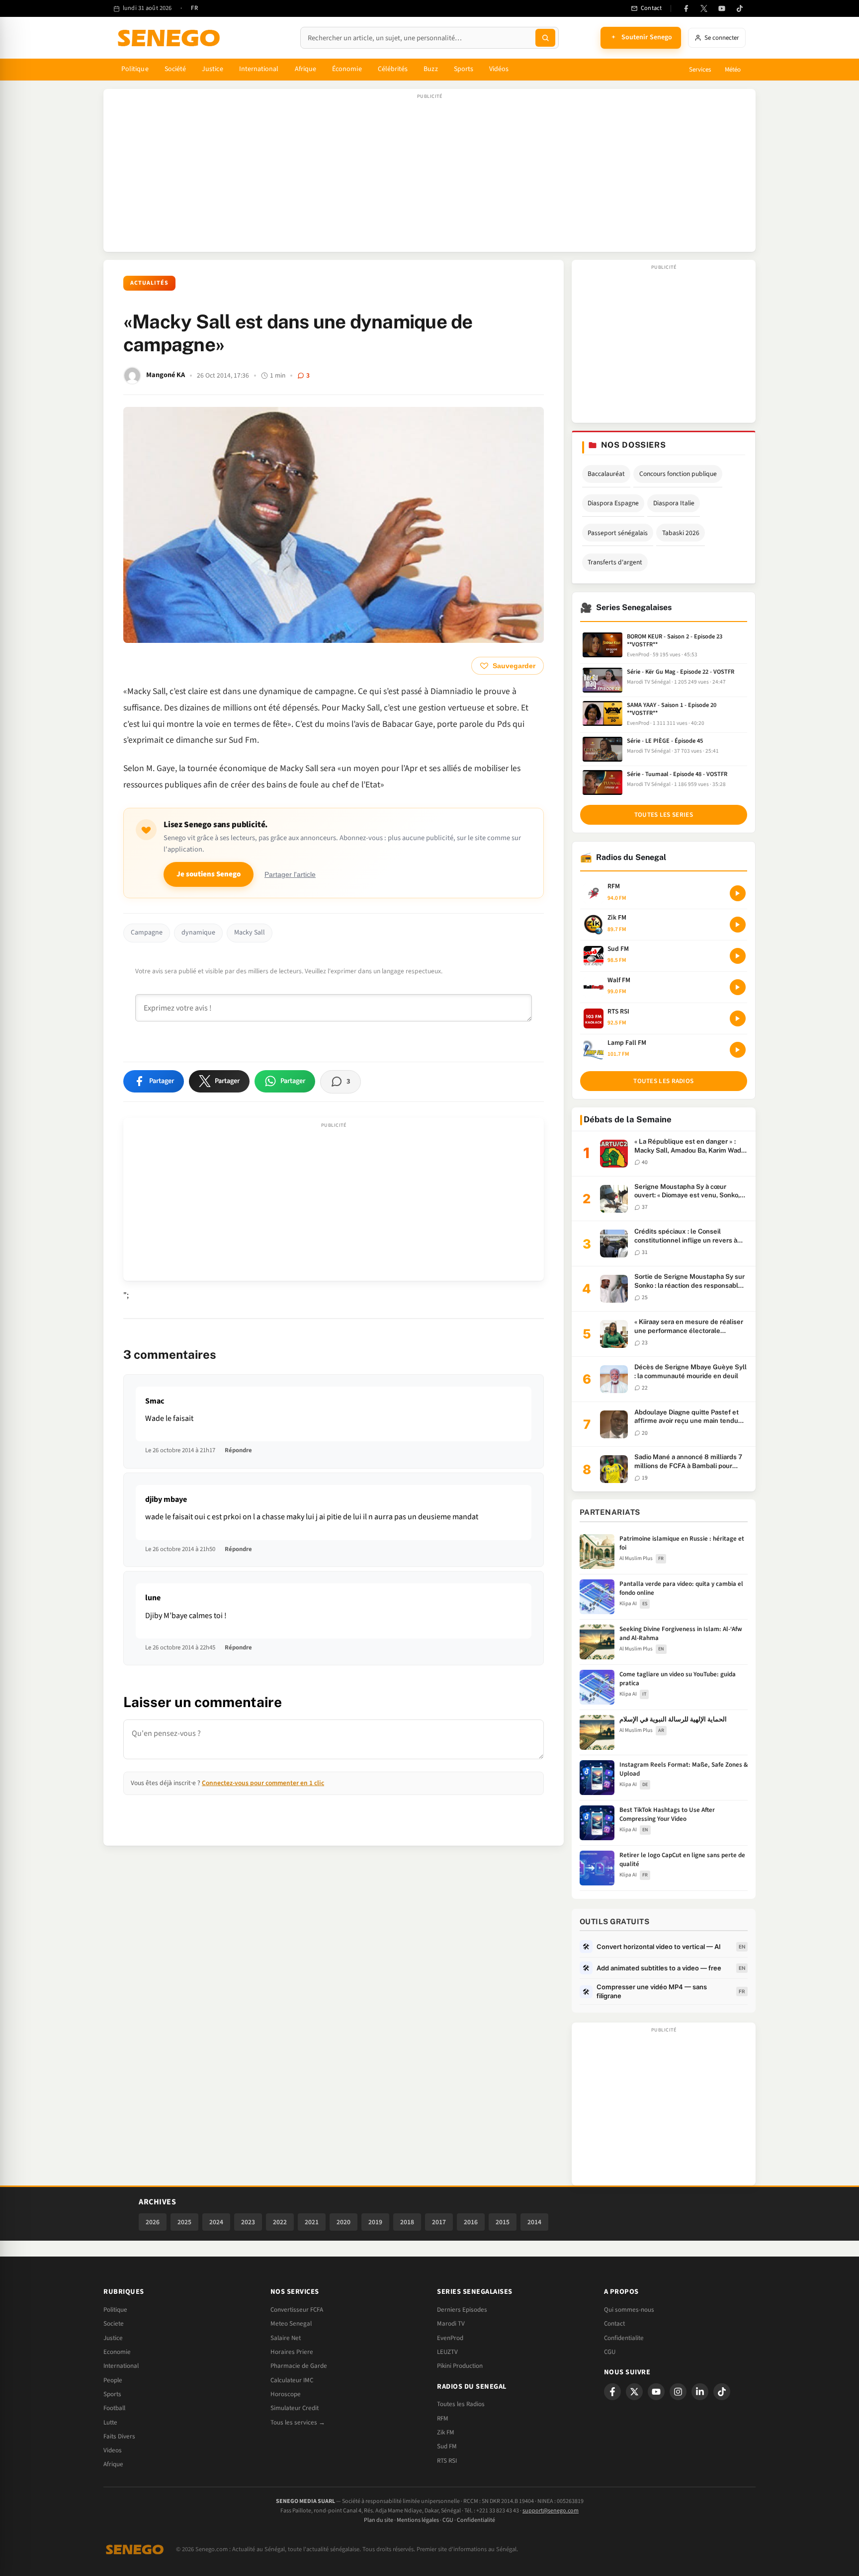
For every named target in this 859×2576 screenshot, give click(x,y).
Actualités (149, 283)
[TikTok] (740, 8)
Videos (113, 2450)
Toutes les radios (663, 1081)
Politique (135, 69)
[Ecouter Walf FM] (738, 987)
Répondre (238, 1450)
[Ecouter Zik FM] (738, 925)
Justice (213, 69)
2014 (534, 2222)
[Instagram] (678, 2392)
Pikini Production (460, 2366)
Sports (464, 69)
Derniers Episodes (462, 2310)
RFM (443, 2419)
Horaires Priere (292, 2352)
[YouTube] (722, 8)
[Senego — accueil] (171, 38)
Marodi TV (451, 2324)
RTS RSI (447, 2461)
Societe (114, 2324)
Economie (117, 2352)
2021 (312, 2222)
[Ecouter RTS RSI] (738, 1018)
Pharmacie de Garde (299, 2366)
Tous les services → (298, 2422)
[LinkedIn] (700, 2392)
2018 (407, 2222)
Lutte (110, 2422)
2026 (153, 2222)
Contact (614, 2324)
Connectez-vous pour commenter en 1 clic (263, 1783)
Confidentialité (476, 2520)
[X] (634, 2392)
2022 (280, 2222)
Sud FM (447, 2446)
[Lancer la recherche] (545, 38)
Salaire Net (286, 2338)
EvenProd (450, 2338)
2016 (471, 2222)
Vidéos (499, 69)
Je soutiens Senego (209, 874)
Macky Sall (250, 933)
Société (175, 69)
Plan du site (379, 2520)
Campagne (147, 933)
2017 (439, 2222)
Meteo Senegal (291, 2324)
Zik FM (446, 2432)
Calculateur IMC (292, 2380)
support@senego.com (551, 2511)
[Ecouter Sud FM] (738, 956)
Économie (347, 69)
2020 (344, 2222)
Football (114, 2408)
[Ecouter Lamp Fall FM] (738, 1050)
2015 (503, 2222)
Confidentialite (624, 2338)
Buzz (430, 69)
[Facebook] (686, 8)
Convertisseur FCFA (297, 2310)
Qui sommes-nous (629, 2310)
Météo (733, 70)
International (259, 69)
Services (700, 70)
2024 (216, 2222)
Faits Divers (119, 2436)
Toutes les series (664, 815)
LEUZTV (447, 2352)
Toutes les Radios (461, 2404)
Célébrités (393, 69)
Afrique (306, 69)
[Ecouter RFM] (738, 893)
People (113, 2380)
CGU (610, 2352)
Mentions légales (418, 2520)
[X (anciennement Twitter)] (704, 8)
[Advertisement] (429, 175)
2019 (375, 2222)
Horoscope (286, 2394)
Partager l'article (290, 875)
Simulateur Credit (295, 2408)
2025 (184, 2222)
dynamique (198, 933)
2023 (248, 2222)
